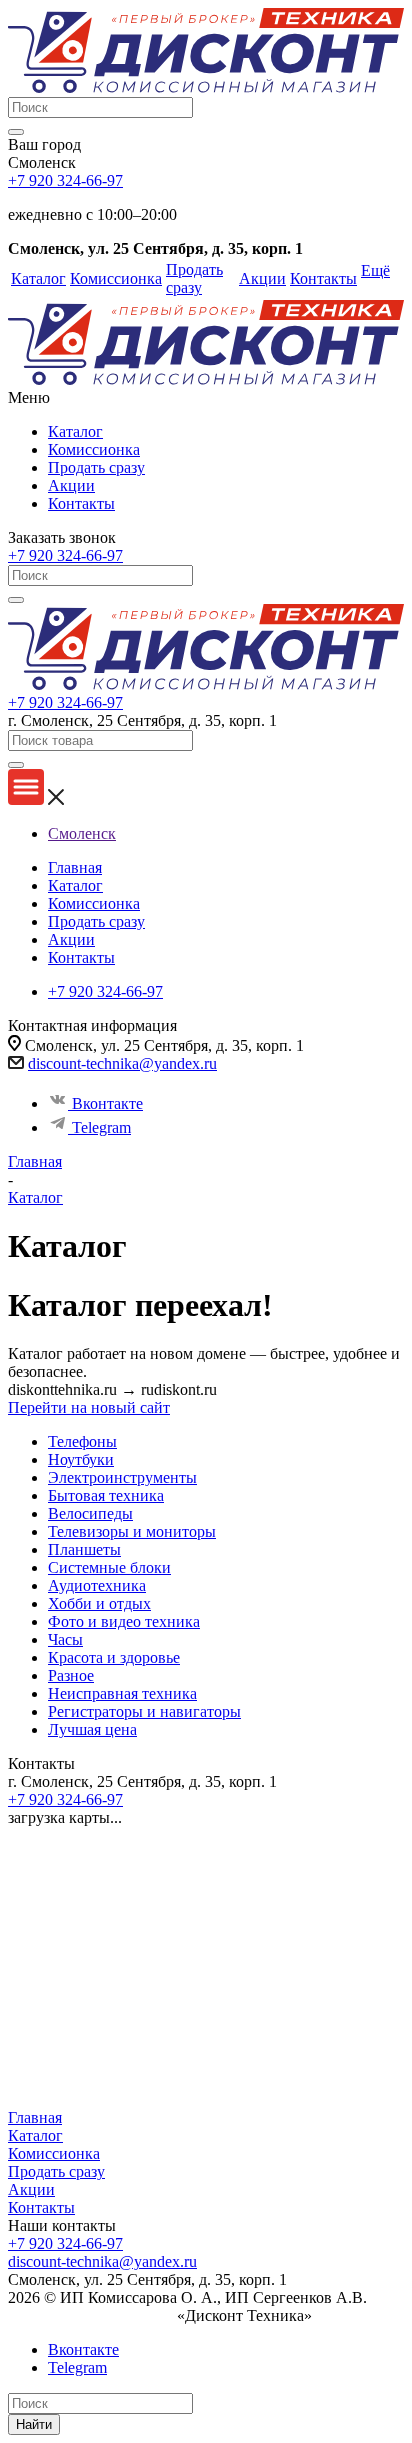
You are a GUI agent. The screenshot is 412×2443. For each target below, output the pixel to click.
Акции (71, 485)
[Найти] (16, 132)
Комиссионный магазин (90, 2315)
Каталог (75, 431)
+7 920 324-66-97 (65, 180)
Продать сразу (96, 467)
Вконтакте (107, 1103)
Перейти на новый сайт (89, 1407)
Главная (35, 2117)
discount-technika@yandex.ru (122, 1063)
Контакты (81, 503)
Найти (34, 2424)
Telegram (101, 1127)
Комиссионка (94, 449)
